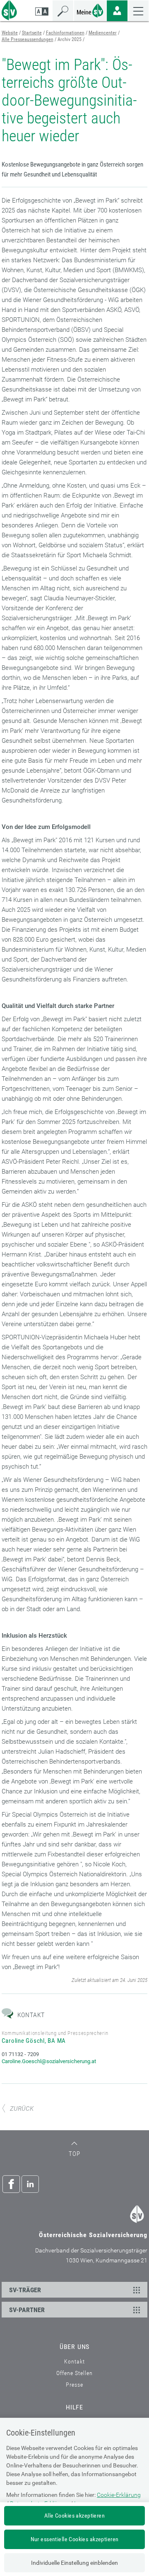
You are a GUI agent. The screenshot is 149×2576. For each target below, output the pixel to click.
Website (10, 33)
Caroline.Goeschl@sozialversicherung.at (49, 2061)
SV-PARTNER (27, 2310)
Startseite (32, 33)
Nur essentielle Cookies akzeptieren (75, 2539)
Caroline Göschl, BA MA (34, 2041)
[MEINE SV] (90, 10)
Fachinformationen (65, 33)
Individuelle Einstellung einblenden (74, 2563)
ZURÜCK (22, 2109)
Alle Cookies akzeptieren (74, 2516)
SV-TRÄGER (25, 2290)
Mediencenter (103, 33)
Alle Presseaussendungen (28, 39)
